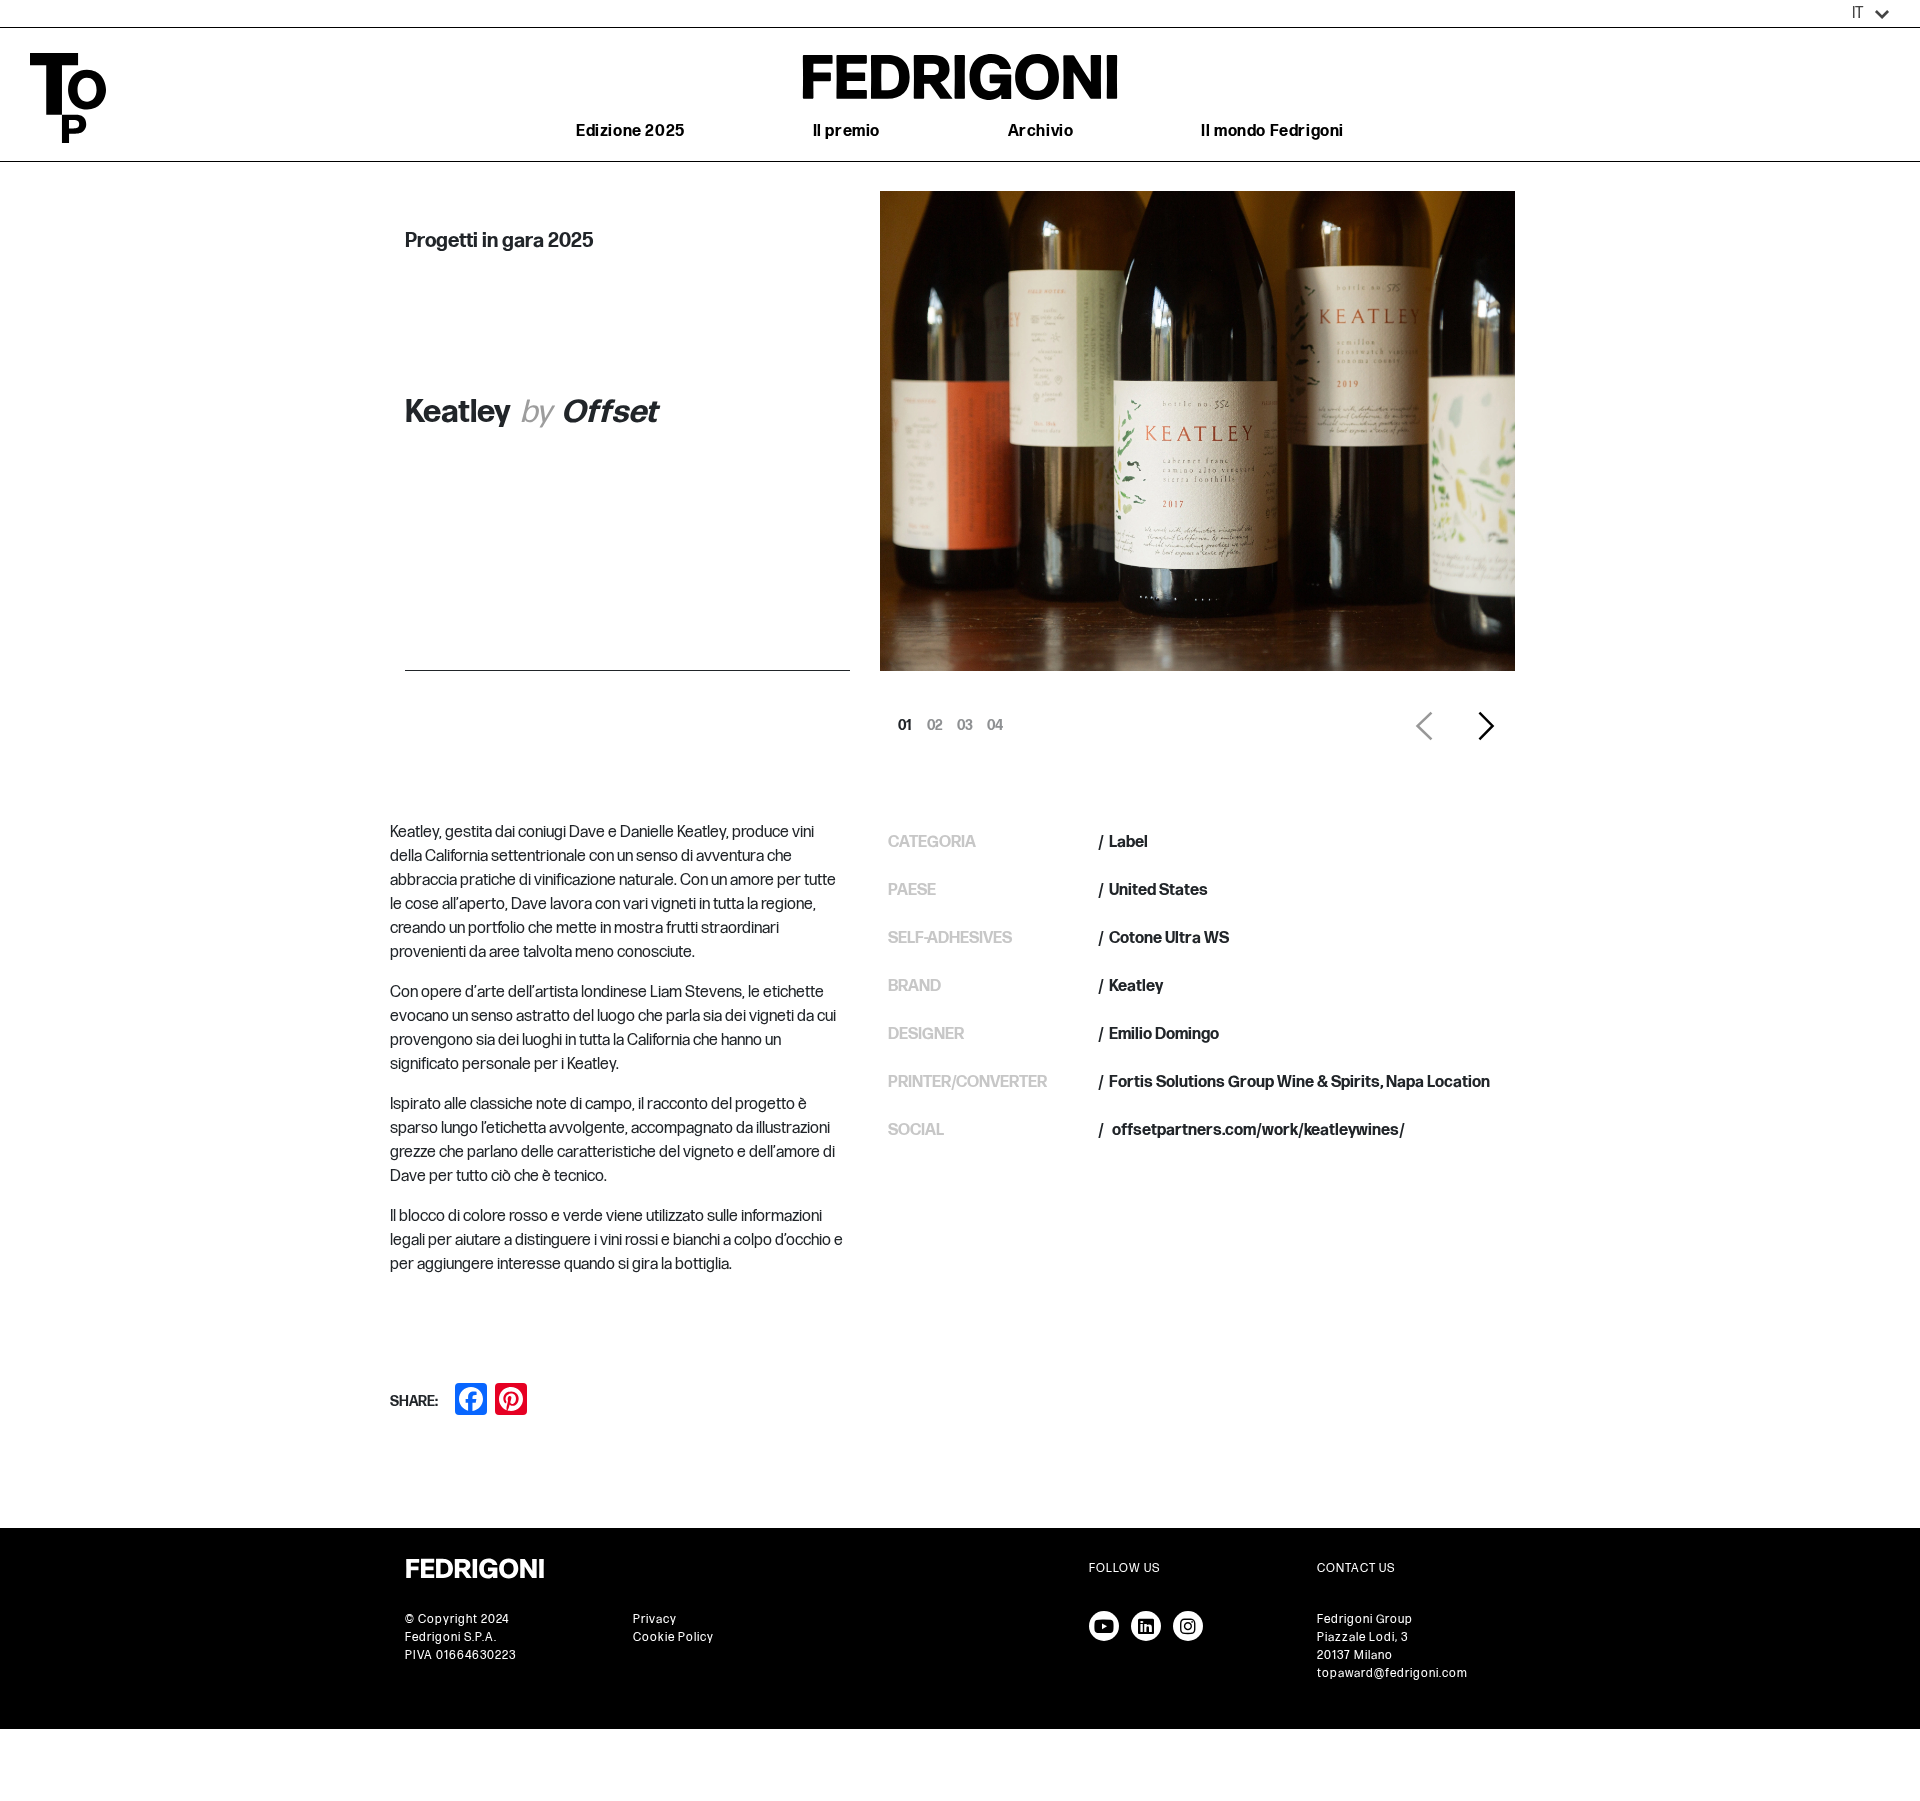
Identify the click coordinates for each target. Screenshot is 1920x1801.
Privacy (655, 1619)
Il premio (846, 131)
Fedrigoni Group (1365, 1619)
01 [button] (905, 720)
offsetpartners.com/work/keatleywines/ (1257, 1130)
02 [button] (935, 720)
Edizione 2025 (630, 131)
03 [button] (965, 720)
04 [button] (995, 720)
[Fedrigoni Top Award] (960, 76)
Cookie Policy (673, 1637)
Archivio (1041, 131)
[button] (1871, 14)
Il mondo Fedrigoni (1272, 131)
